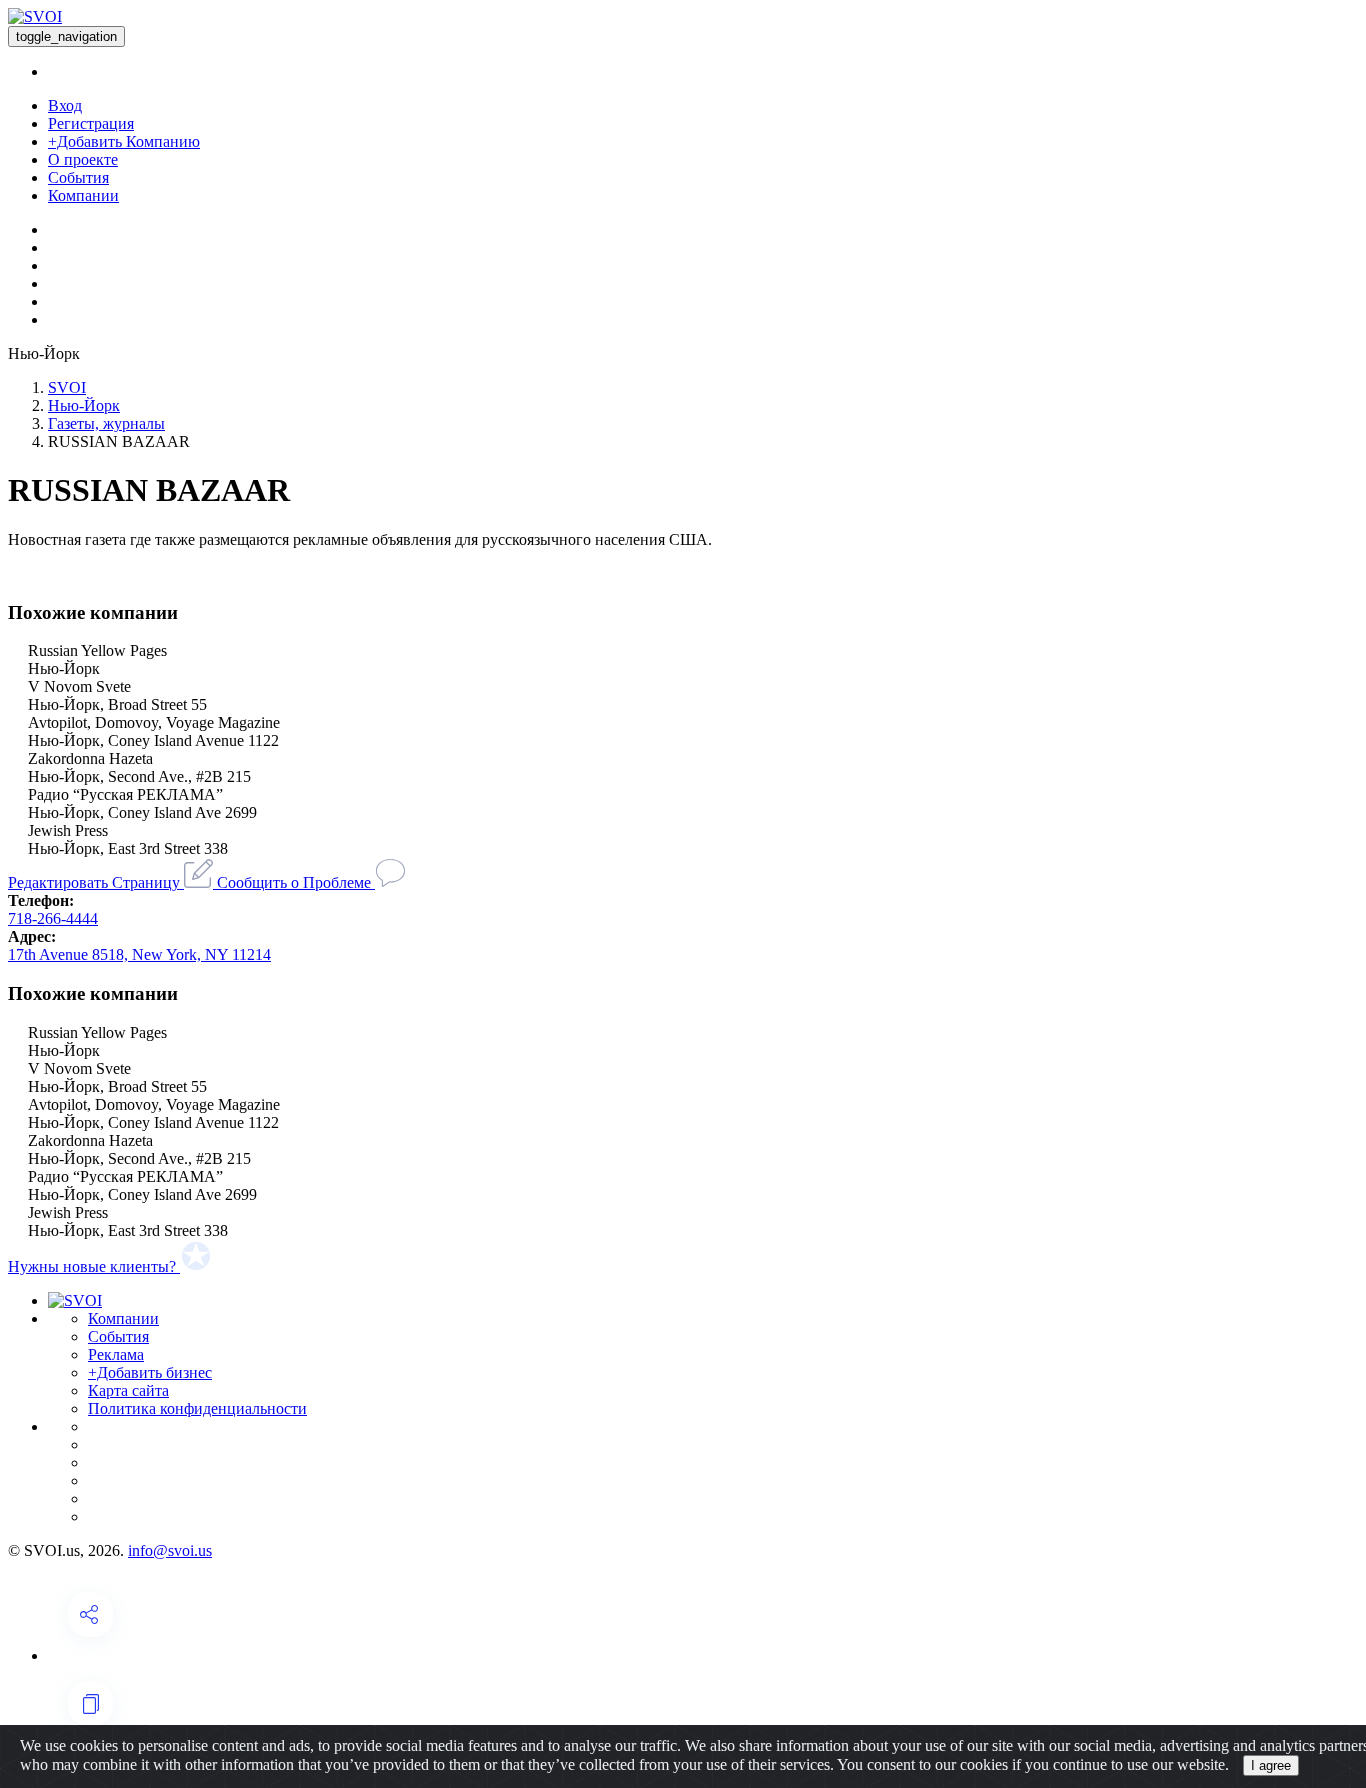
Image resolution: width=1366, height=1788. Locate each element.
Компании (83, 195)
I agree (1271, 1765)
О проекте (83, 159)
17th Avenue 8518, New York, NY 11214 (139, 954)
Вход (65, 105)
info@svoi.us (170, 1550)
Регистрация (91, 123)
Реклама (116, 1354)
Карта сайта (128, 1390)
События (78, 177)
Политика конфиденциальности (197, 1408)
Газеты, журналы (106, 423)
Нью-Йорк (84, 405)
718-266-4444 (53, 918)
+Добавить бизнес (150, 1372)
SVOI (67, 387)
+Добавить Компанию (124, 141)
